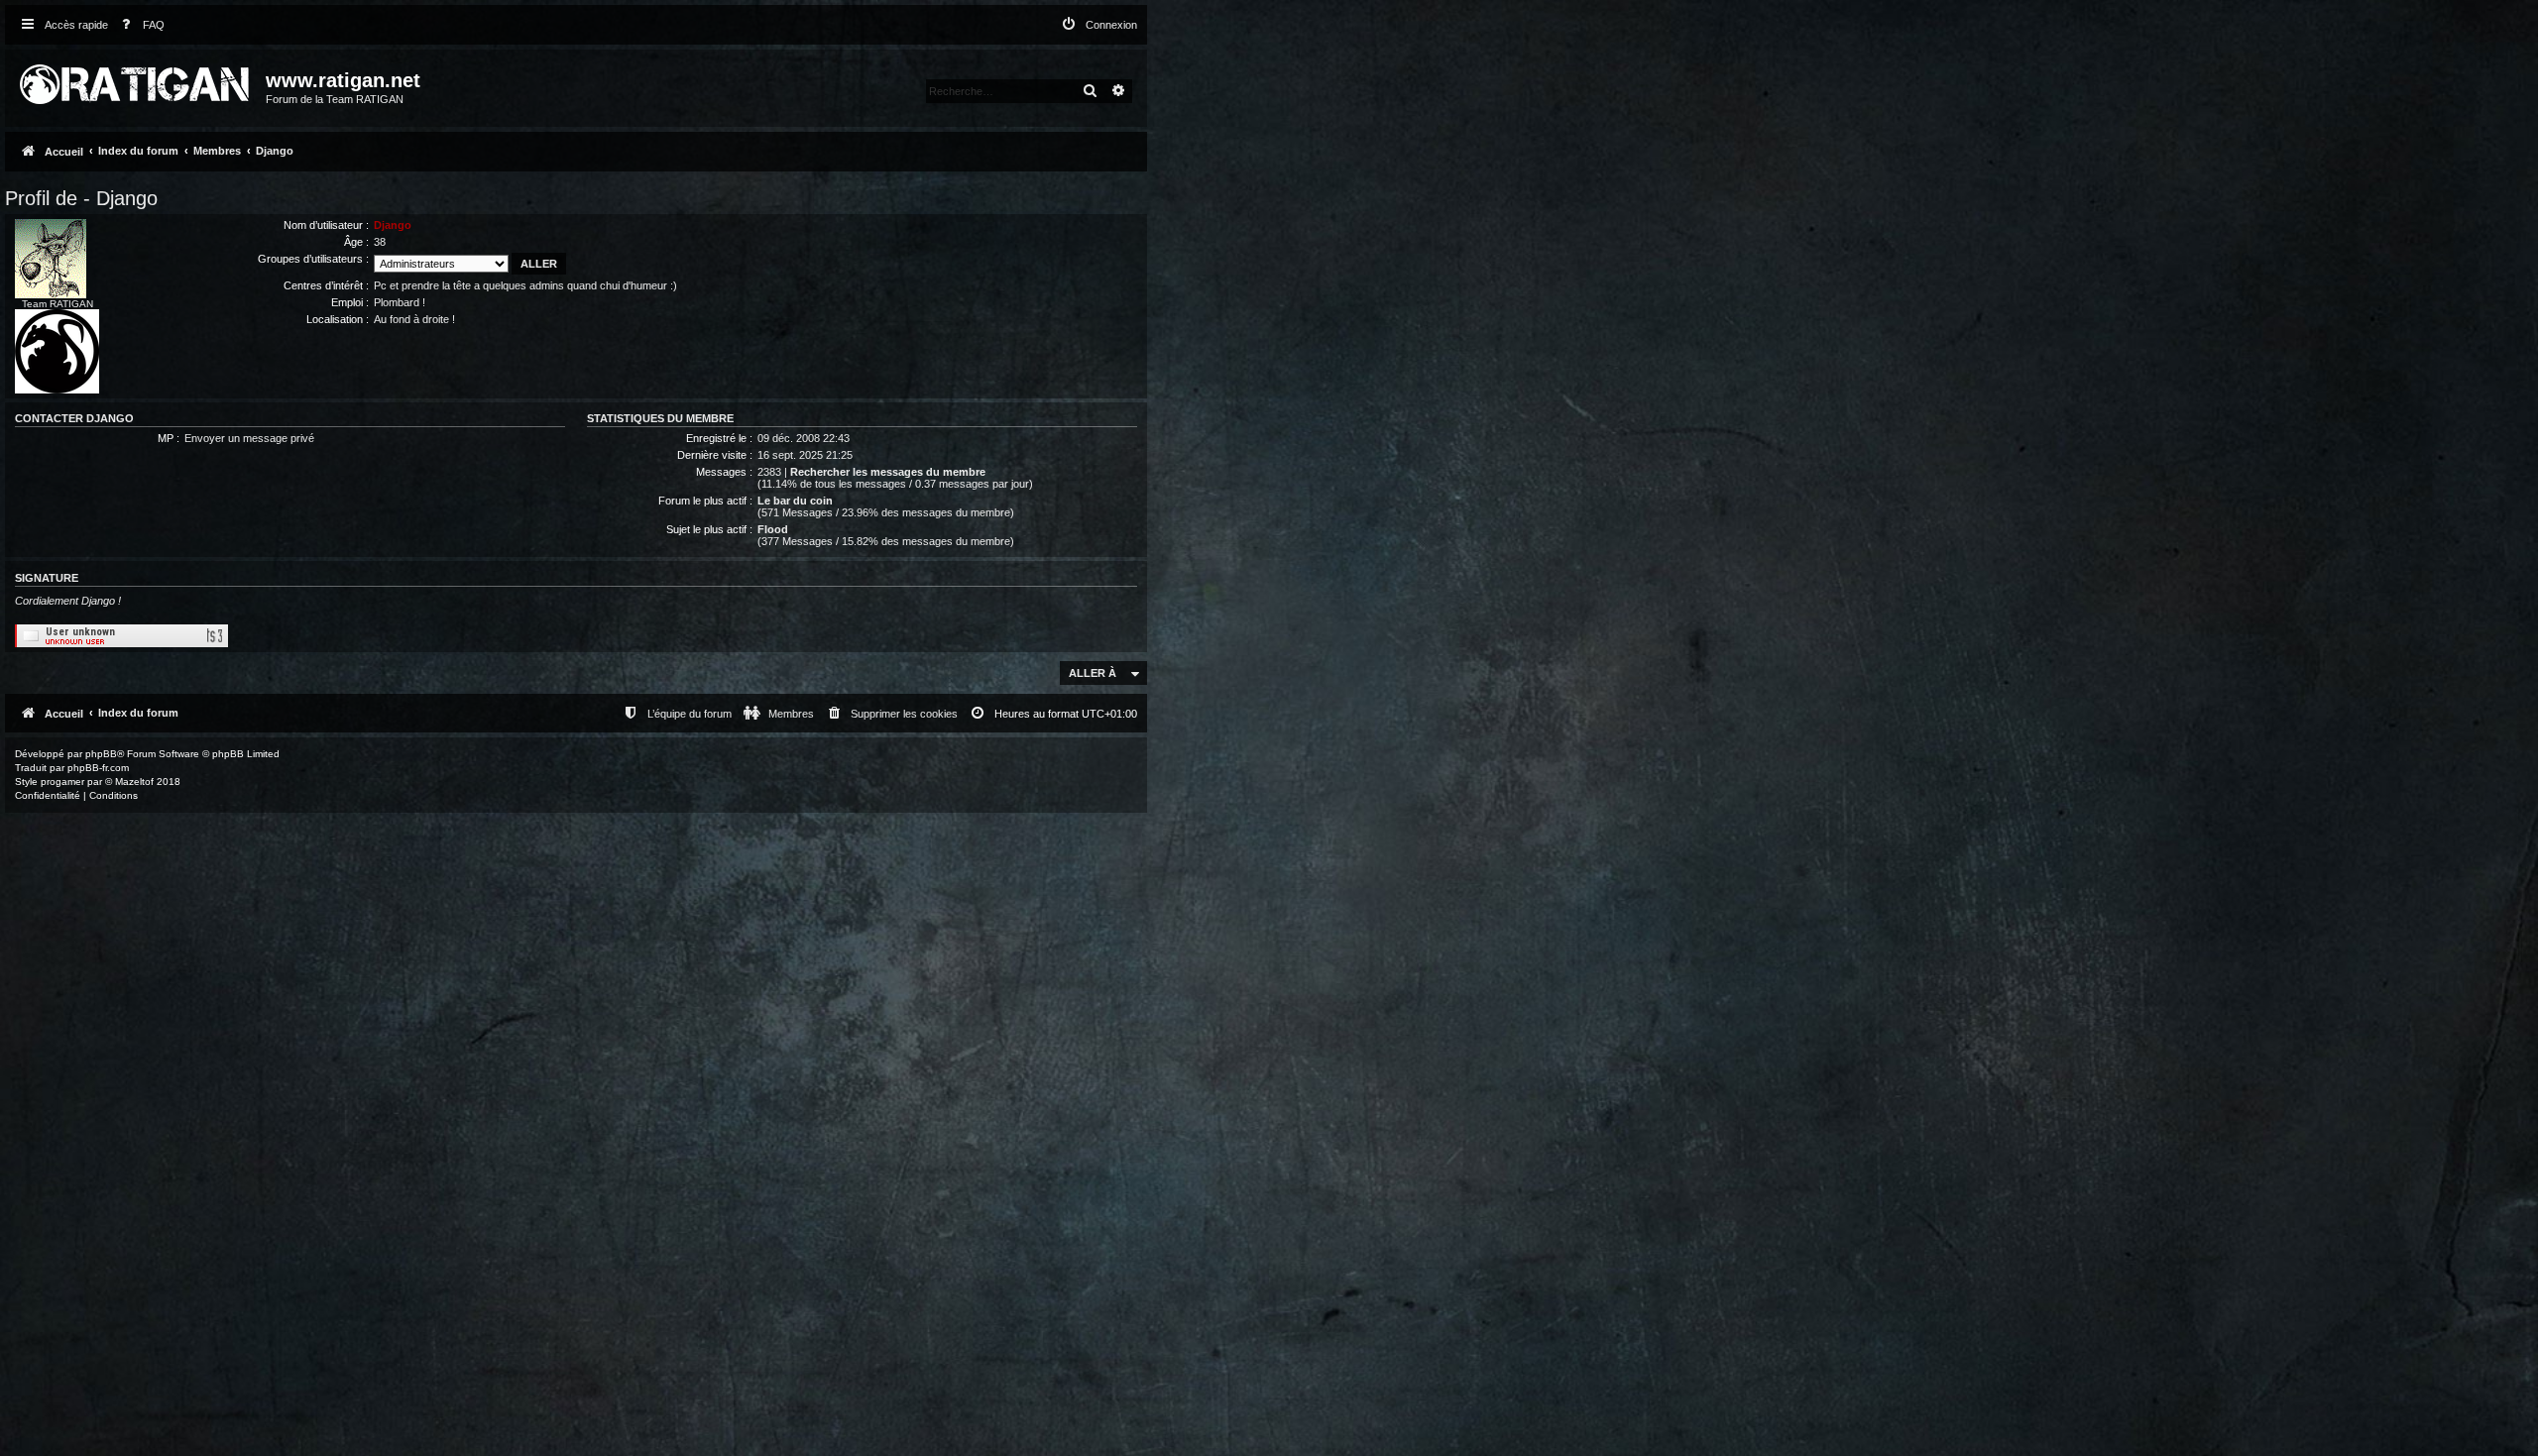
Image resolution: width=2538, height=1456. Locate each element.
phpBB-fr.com (98, 768)
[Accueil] (138, 80)
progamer (62, 782)
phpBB (101, 754)
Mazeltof (134, 782)
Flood (773, 529)
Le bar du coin (795, 501)
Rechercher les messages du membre (888, 472)
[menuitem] (139, 25)
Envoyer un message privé (249, 438)
